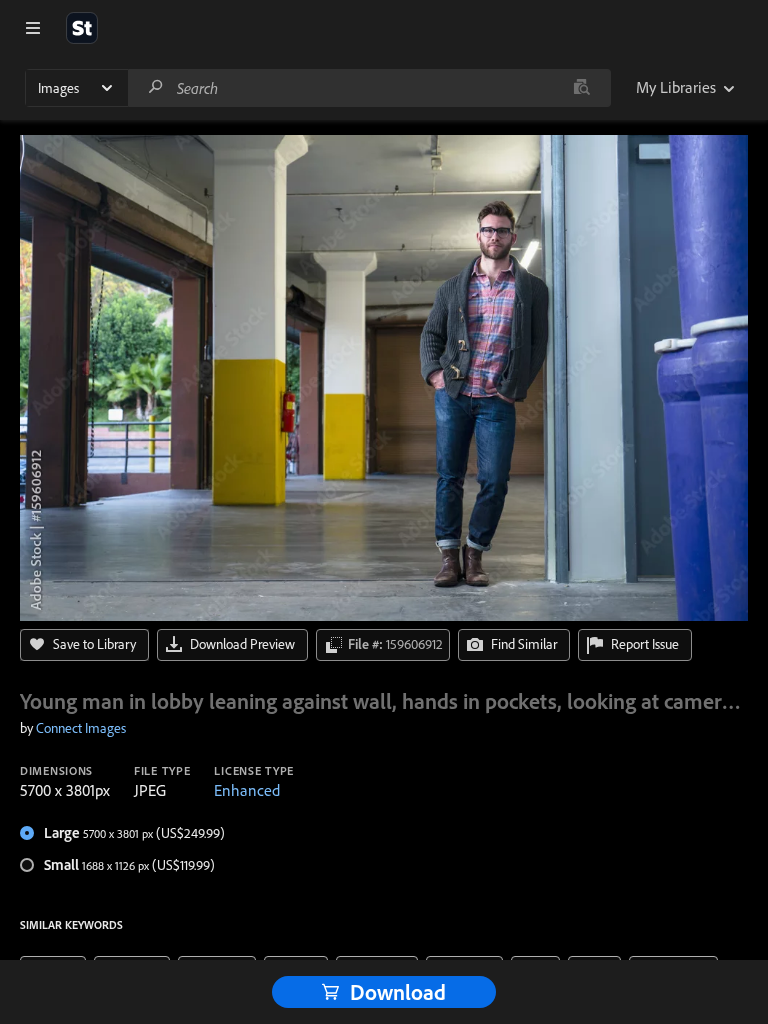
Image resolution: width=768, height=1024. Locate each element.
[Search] (156, 87)
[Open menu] (33, 28)
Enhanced (247, 790)
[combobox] (369, 88)
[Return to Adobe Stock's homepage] (82, 28)
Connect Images (81, 728)
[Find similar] (581, 88)
